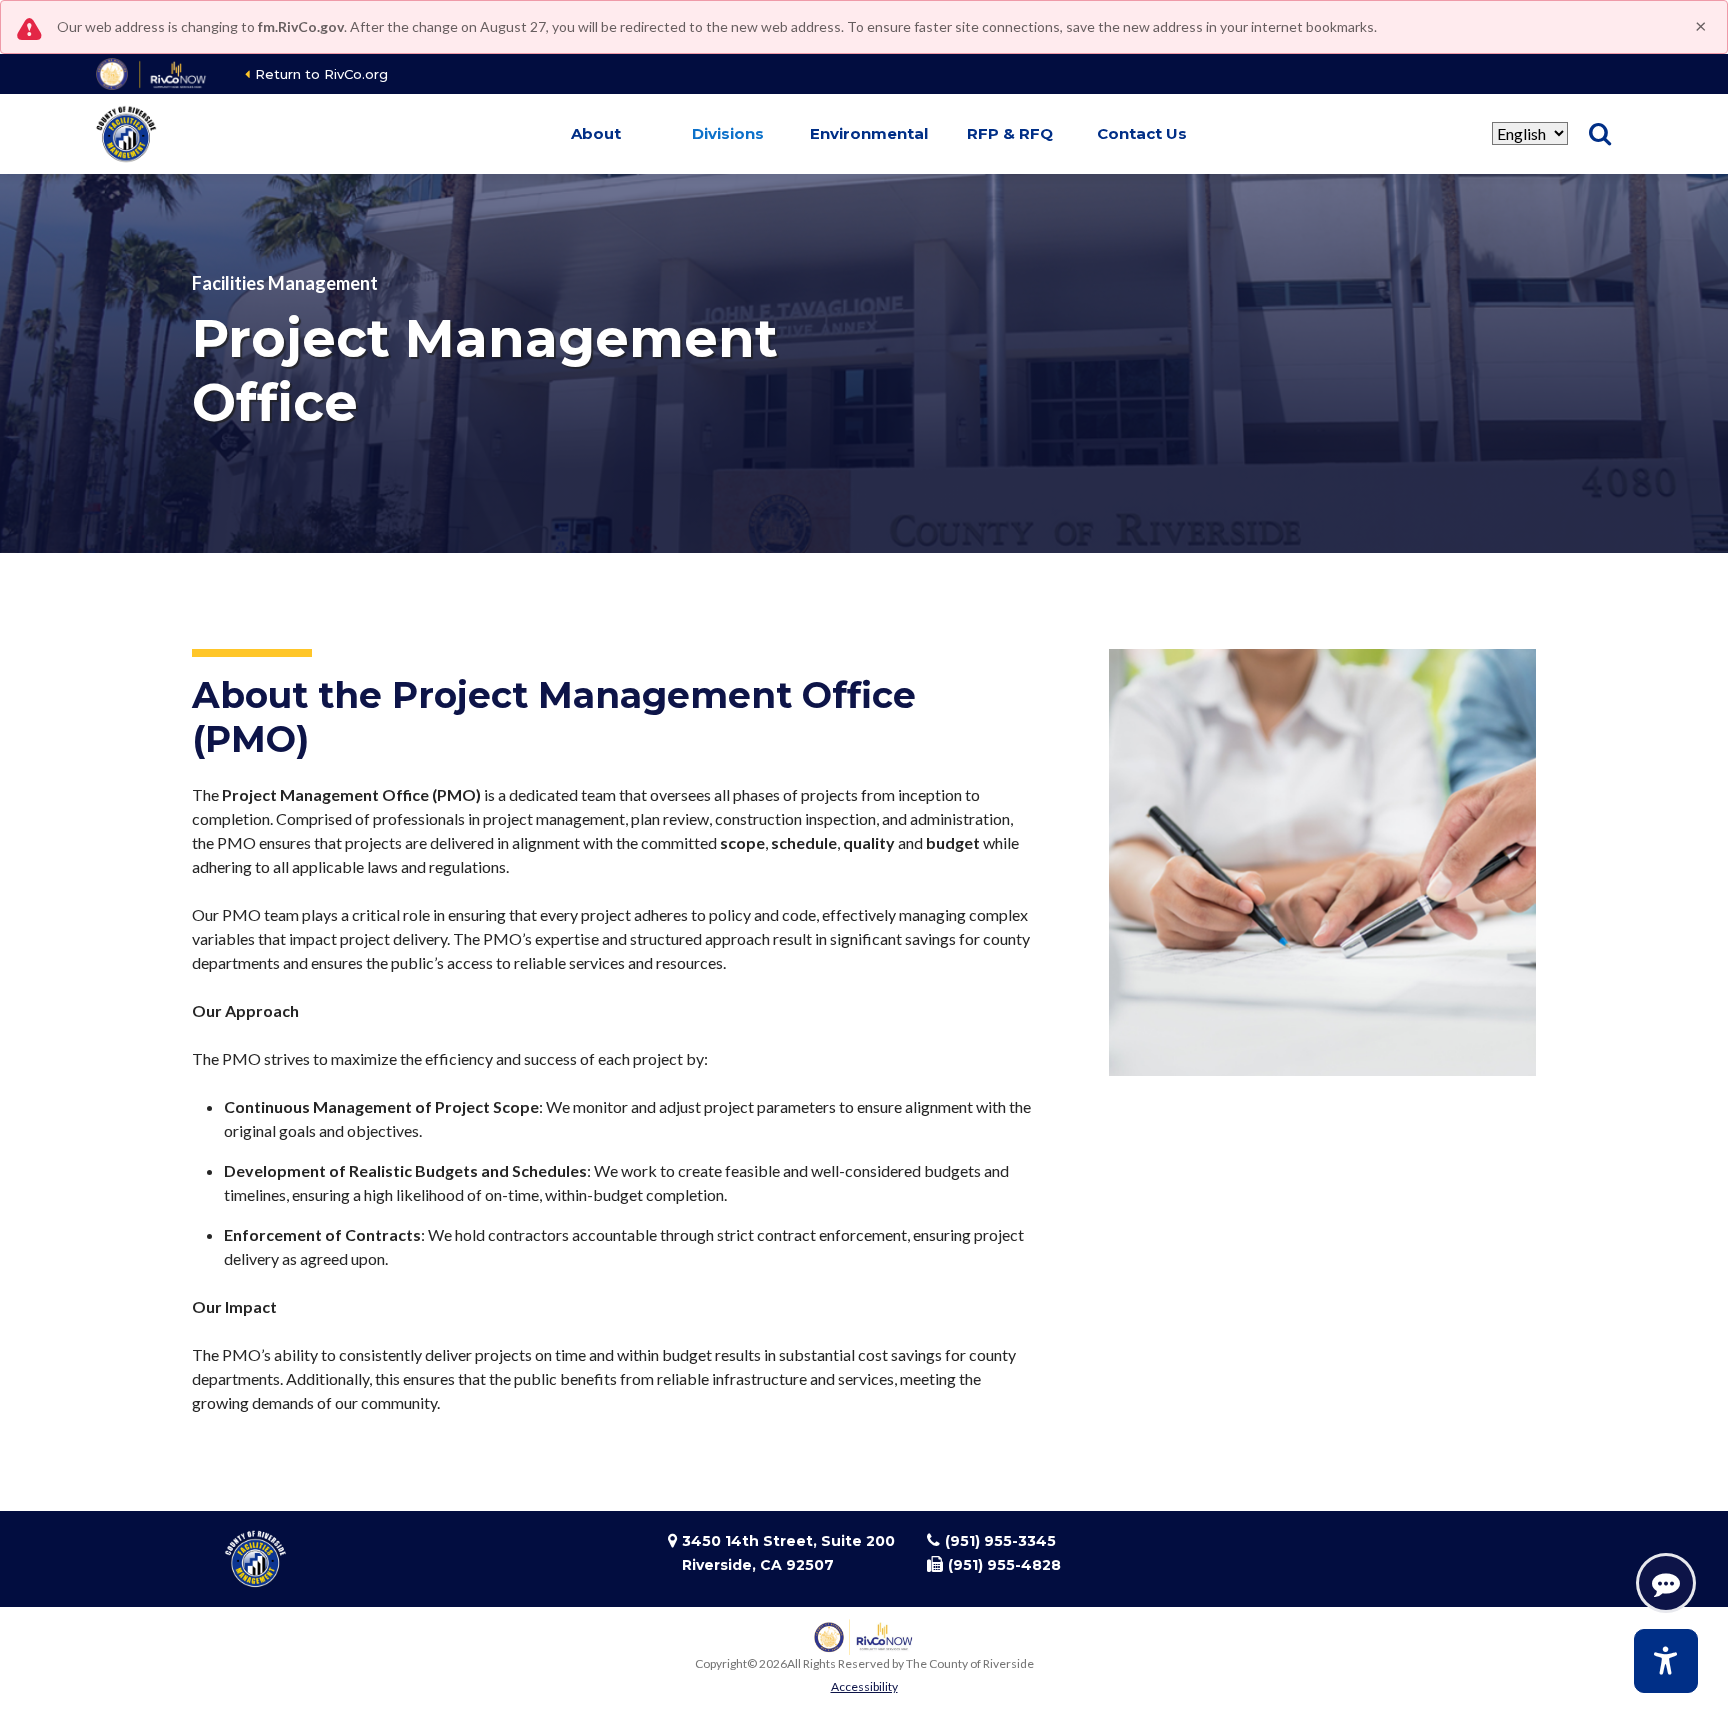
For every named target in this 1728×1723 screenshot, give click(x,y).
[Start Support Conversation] (1666, 1583)
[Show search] (1600, 134)
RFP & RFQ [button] (1010, 133)
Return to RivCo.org (321, 74)
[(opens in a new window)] (152, 74)
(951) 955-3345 (1000, 1541)
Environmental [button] (869, 133)
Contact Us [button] (1142, 133)
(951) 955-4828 (1004, 1565)
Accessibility (864, 1686)
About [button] (596, 133)
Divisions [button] (728, 133)
